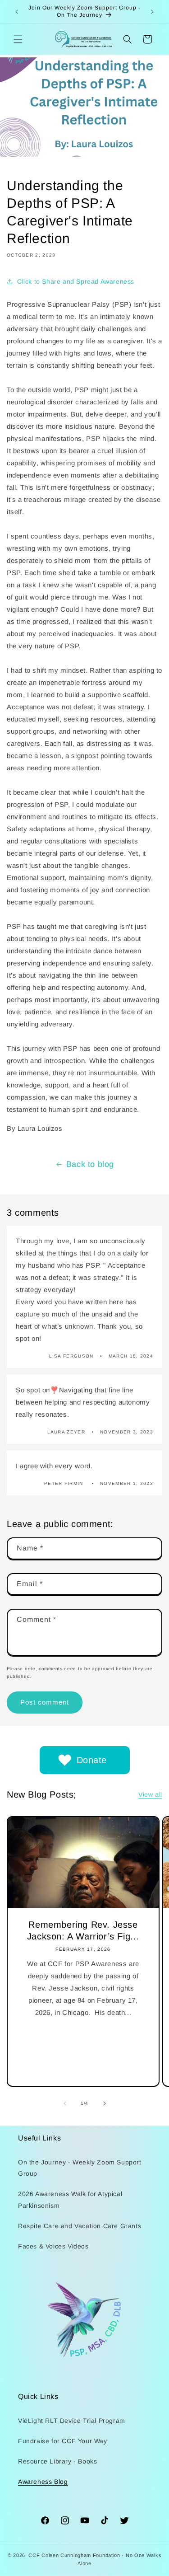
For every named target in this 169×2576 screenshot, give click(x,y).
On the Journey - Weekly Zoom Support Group (80, 2168)
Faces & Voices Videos (53, 2246)
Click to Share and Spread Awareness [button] (76, 281)
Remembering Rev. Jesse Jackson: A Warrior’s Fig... (83, 1930)
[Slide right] (105, 2103)
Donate (92, 1760)
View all (150, 1794)
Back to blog (90, 1164)
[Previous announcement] (17, 12)
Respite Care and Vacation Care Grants (80, 2226)
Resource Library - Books (57, 2461)
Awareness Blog (43, 2482)
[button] (18, 39)
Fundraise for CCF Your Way (63, 2441)
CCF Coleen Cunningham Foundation (74, 2555)
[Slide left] (65, 2103)
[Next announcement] (152, 12)
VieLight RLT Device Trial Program (72, 2421)
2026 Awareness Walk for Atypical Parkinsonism (70, 2199)
